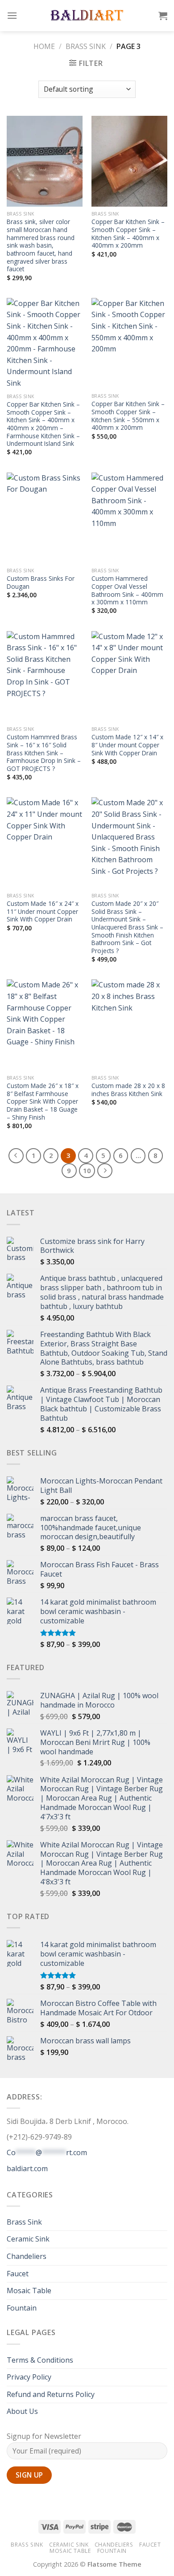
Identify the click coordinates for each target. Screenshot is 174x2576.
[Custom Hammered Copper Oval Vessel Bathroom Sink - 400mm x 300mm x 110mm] (129, 518)
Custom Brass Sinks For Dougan (41, 582)
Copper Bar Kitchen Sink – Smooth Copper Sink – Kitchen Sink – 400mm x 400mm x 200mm (128, 234)
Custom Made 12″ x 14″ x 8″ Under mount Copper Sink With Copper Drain (127, 745)
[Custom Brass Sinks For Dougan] (45, 518)
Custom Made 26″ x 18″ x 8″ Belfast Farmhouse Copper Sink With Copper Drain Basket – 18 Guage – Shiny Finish (43, 1101)
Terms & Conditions (40, 2360)
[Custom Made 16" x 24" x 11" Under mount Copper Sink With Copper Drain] (45, 843)
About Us (22, 2411)
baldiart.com (27, 2168)
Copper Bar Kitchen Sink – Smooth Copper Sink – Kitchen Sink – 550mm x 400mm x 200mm (128, 416)
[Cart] (163, 16)
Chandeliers (27, 2256)
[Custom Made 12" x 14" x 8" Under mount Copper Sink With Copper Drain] (129, 677)
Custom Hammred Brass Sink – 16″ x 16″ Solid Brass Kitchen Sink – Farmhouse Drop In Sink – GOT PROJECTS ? (44, 753)
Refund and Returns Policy (51, 2394)
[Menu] (12, 15)
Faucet (18, 2274)
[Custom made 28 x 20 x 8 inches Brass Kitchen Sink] (129, 1025)
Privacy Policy (29, 2377)
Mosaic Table (29, 2291)
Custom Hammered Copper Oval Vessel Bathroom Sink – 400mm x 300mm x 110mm (127, 590)
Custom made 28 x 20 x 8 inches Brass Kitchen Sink (128, 1090)
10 (87, 1170)
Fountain (22, 2308)
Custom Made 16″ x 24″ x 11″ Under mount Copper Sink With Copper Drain (43, 911)
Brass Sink (86, 46)
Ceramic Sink (28, 2239)
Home (44, 46)
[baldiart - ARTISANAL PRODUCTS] (87, 16)
